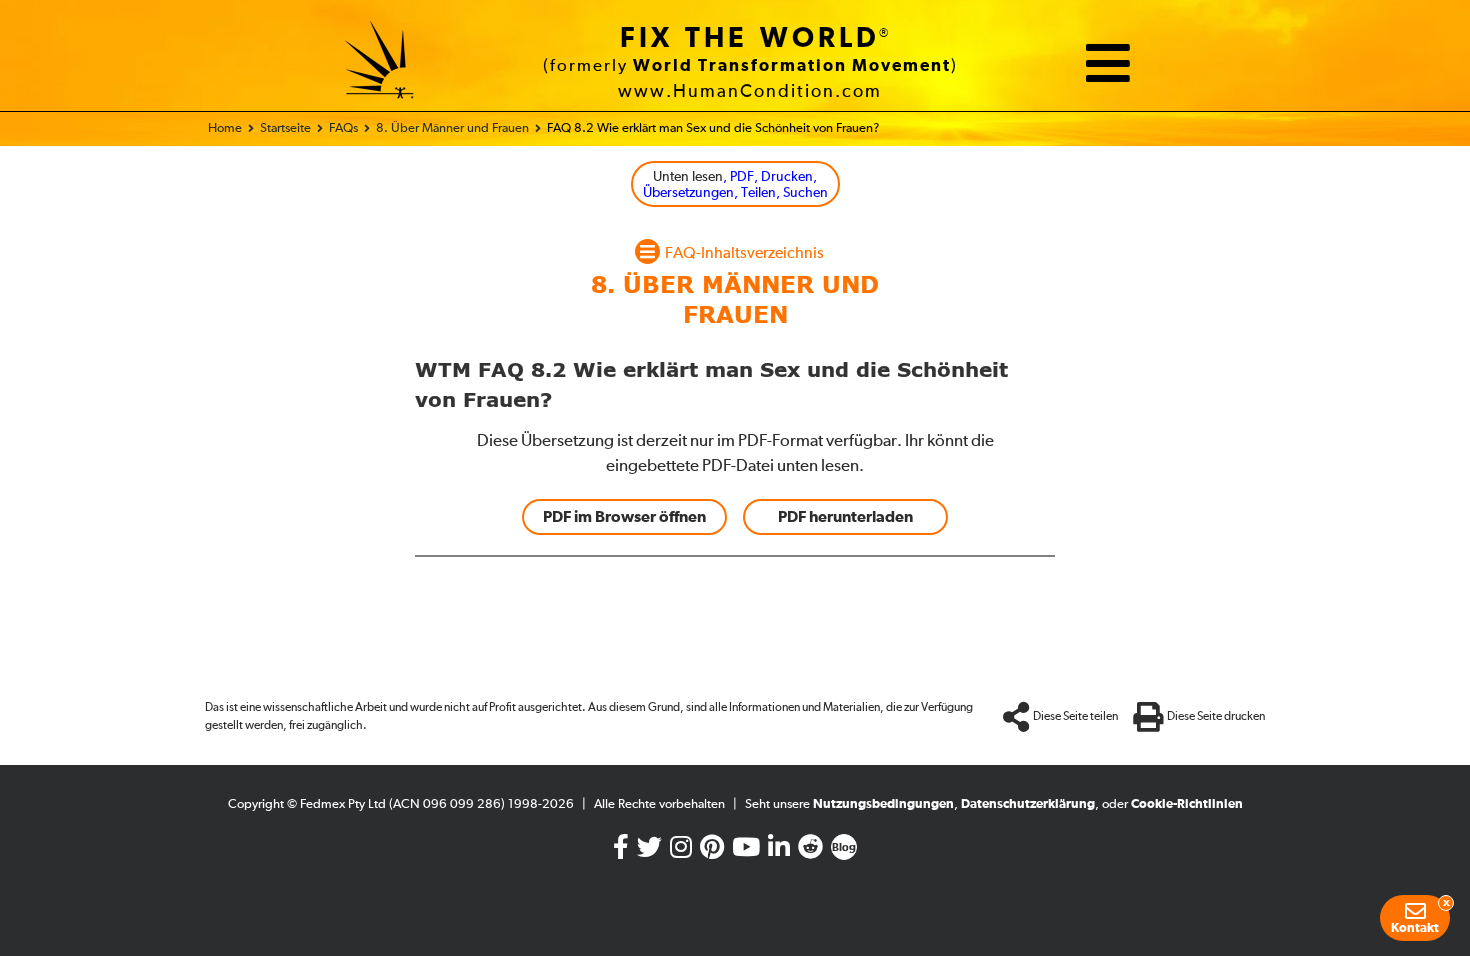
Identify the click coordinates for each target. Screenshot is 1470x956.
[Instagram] (681, 851)
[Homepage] (380, 63)
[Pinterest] (712, 851)
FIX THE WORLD (750, 39)
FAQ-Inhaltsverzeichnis (744, 254)
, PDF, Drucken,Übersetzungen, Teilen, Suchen (735, 185)
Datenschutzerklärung (1028, 804)
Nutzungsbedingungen (883, 804)
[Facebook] (621, 851)
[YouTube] (746, 851)
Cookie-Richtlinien (1187, 804)
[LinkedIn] (779, 851)
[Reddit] (810, 851)
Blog (844, 848)
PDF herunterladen (845, 517)
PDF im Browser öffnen (624, 517)
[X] (649, 851)
